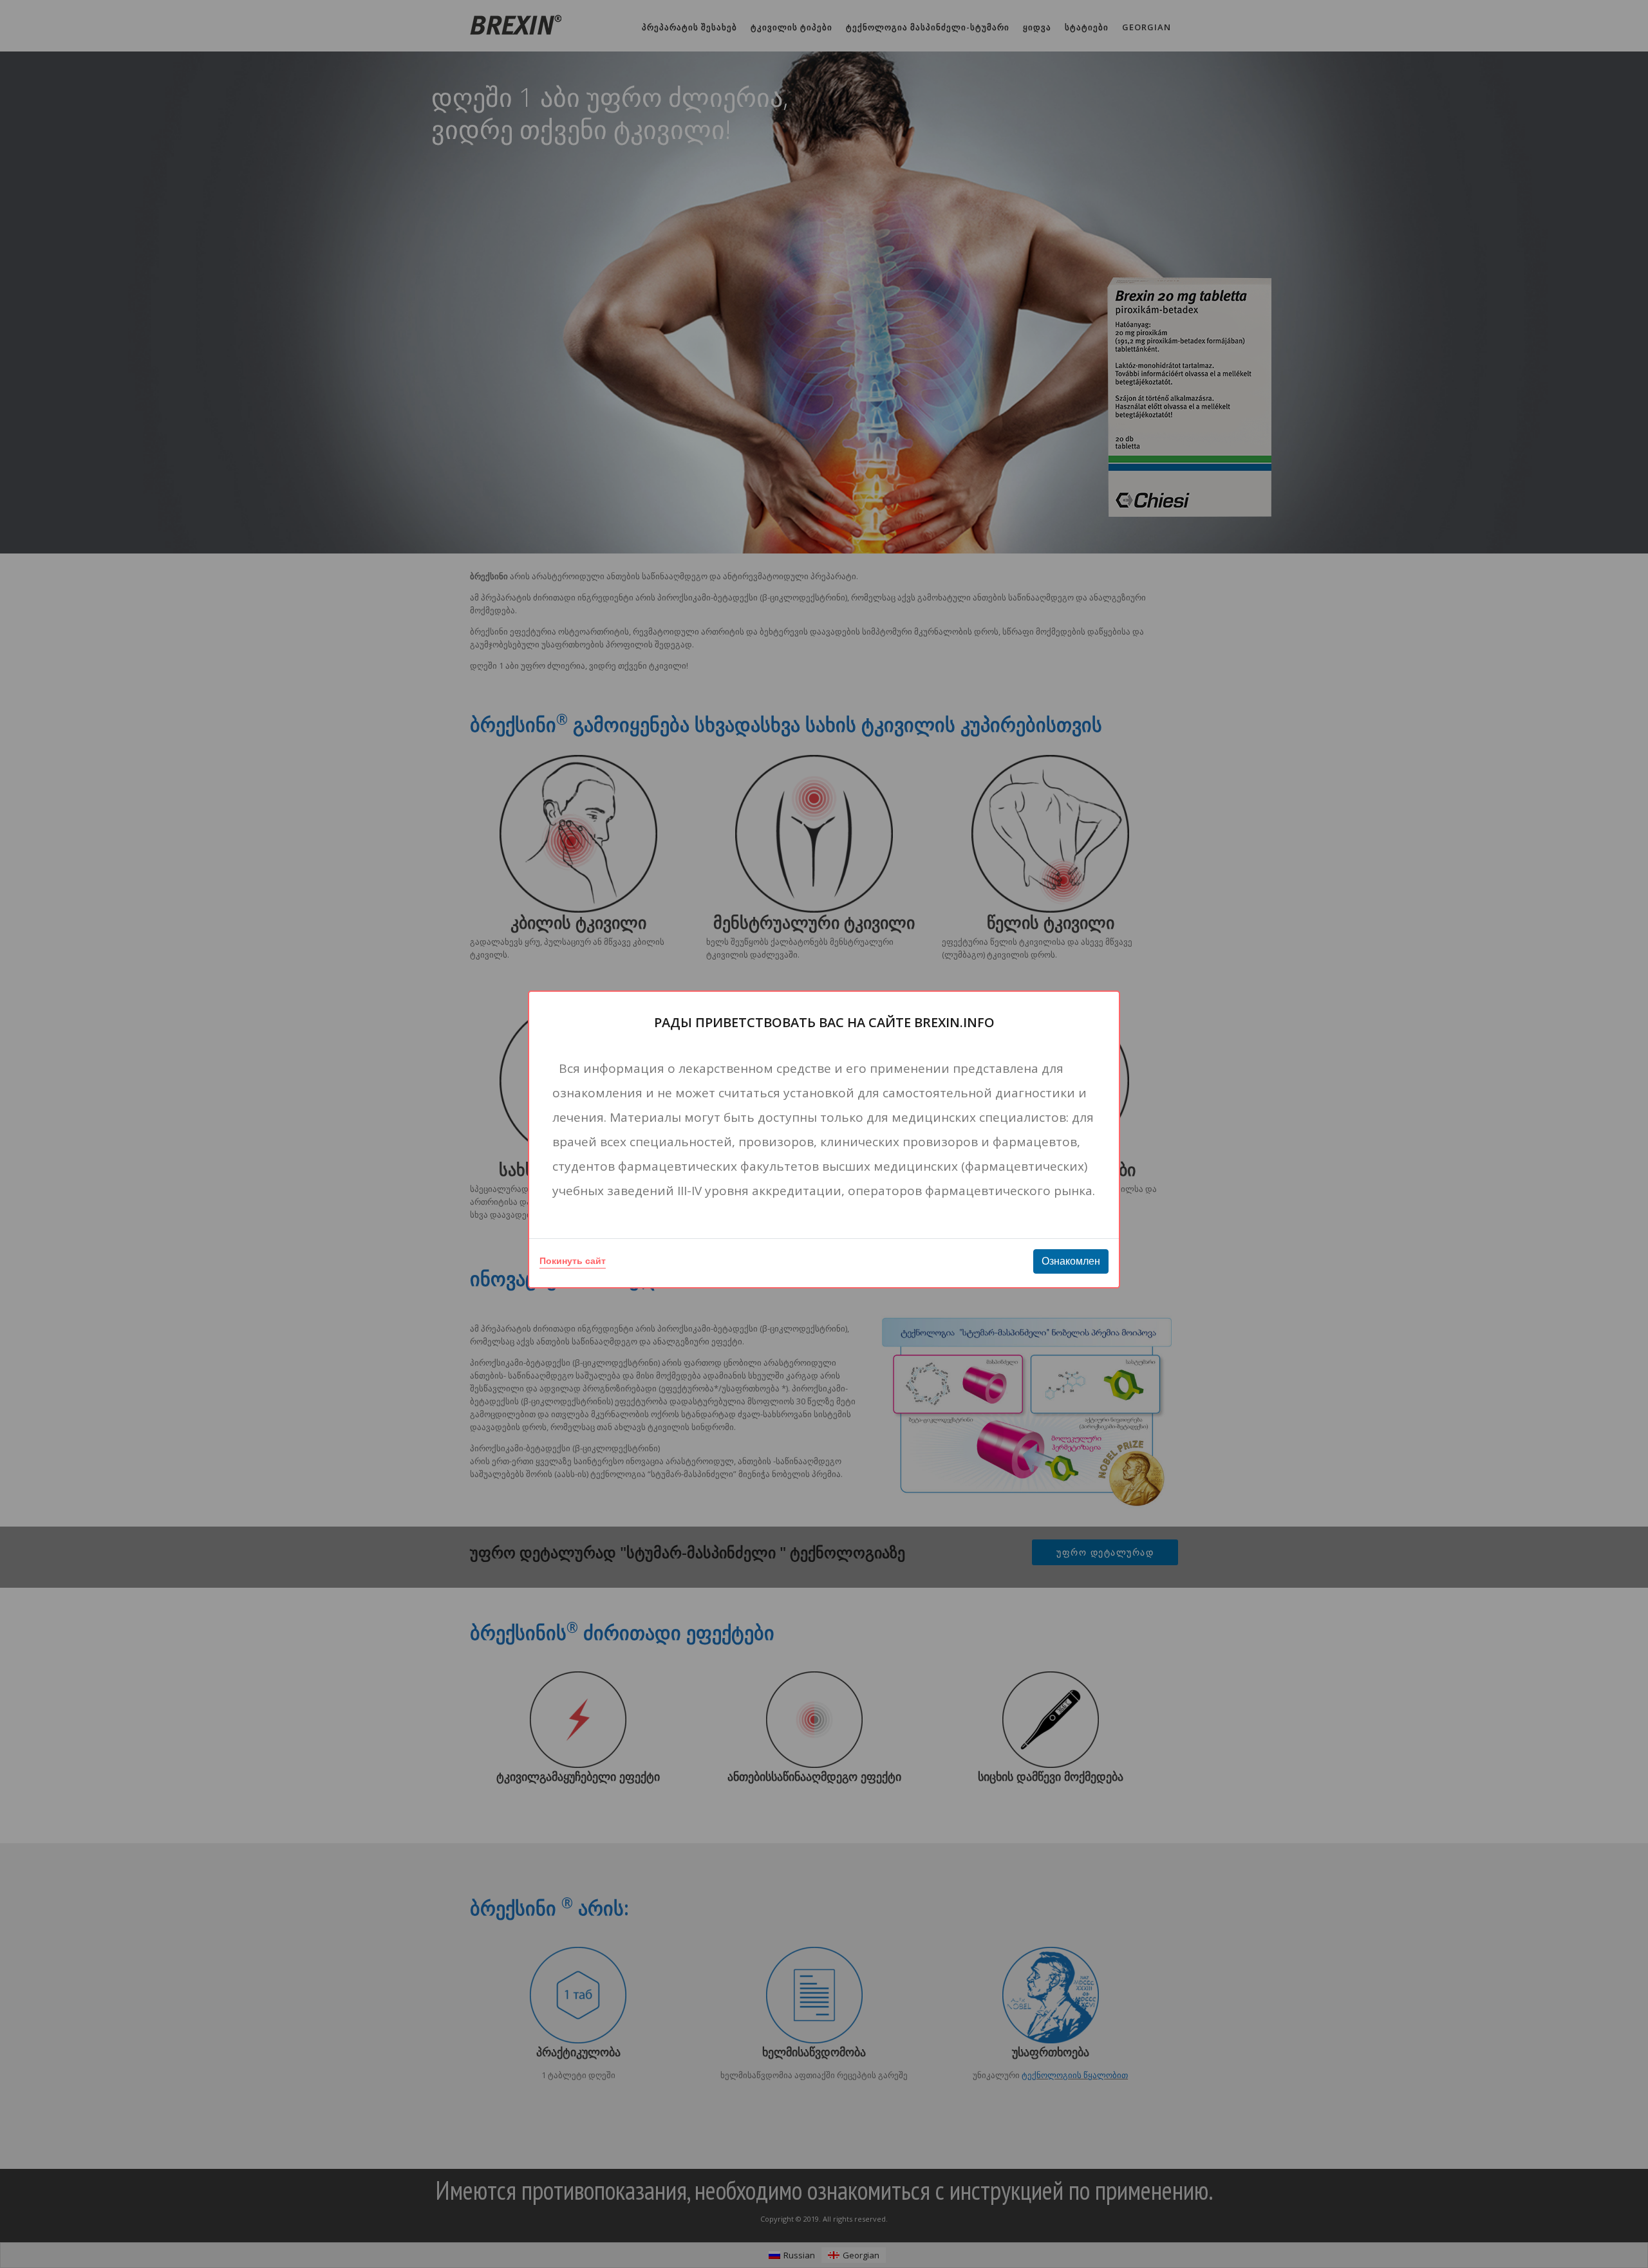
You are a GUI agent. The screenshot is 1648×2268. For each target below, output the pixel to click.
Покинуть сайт (573, 1261)
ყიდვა (1037, 27)
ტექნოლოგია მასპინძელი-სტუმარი (928, 27)
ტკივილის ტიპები (791, 27)
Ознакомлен (1071, 1261)
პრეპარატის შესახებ (689, 27)
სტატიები (1087, 27)
